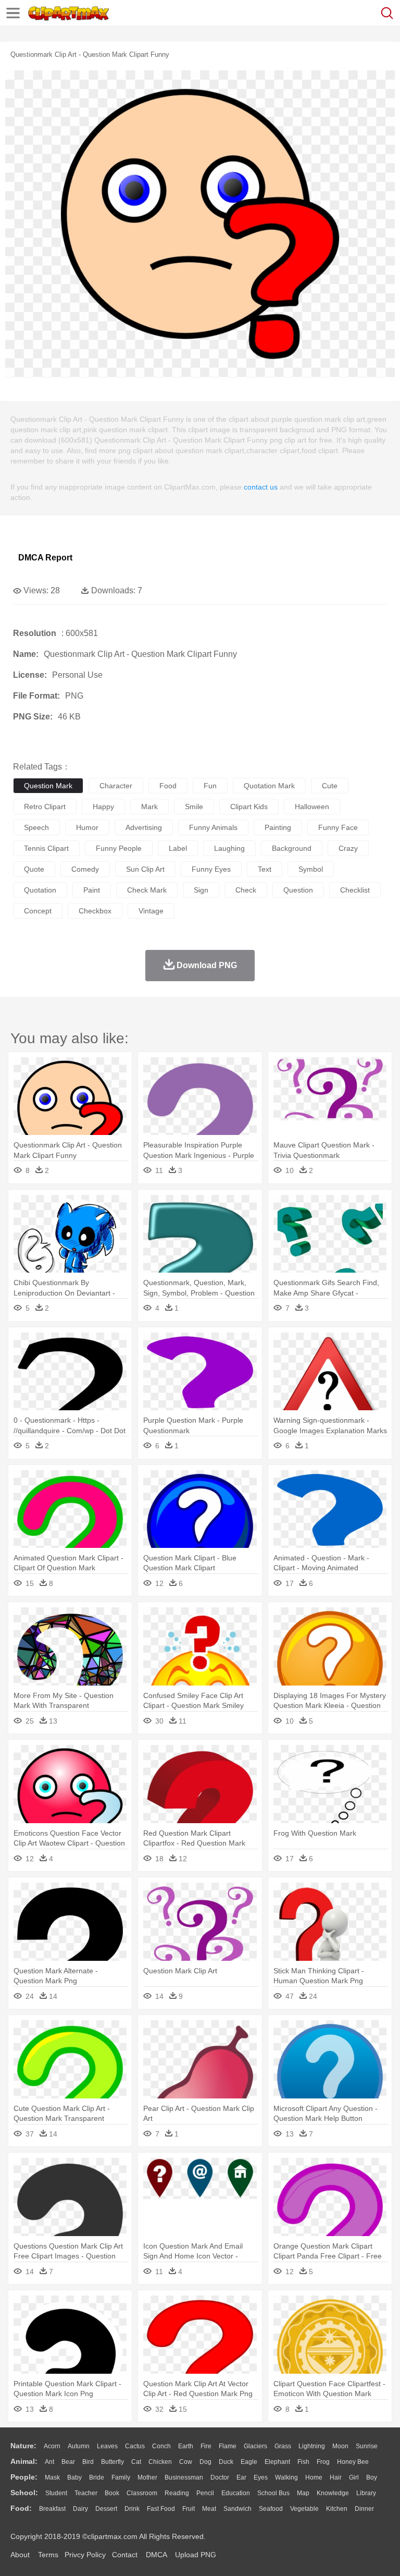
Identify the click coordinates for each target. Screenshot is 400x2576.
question (298, 890)
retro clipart (45, 807)
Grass (283, 2446)
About (20, 2555)
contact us (261, 487)
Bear (68, 2462)
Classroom (142, 2493)
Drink (132, 2509)
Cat (136, 2462)
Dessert (106, 2509)
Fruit (189, 2509)
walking (286, 2477)
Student (56, 2493)
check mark (147, 890)
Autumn (79, 2446)
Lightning (312, 2446)
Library (366, 2493)
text (265, 869)
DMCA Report (45, 558)
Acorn (52, 2446)
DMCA (156, 2555)
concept (38, 911)
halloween (312, 807)
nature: (23, 2446)
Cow (186, 2462)
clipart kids (249, 807)
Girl (354, 2477)
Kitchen (337, 2509)
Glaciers (255, 2446)
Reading (177, 2493)
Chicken (160, 2462)
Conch (161, 2446)
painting (278, 827)
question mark (48, 786)
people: (24, 2477)
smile (194, 807)
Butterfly (113, 2462)
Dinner (364, 2509)
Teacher (86, 2493)
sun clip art (145, 869)
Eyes (261, 2477)
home (314, 2477)
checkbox (95, 911)
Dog (205, 2462)
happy (103, 807)
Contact (125, 2555)
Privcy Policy (85, 2555)
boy (372, 2477)
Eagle (249, 2462)
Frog (323, 2462)
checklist (355, 890)
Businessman (184, 2477)
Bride (97, 2477)
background (292, 848)
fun (210, 786)
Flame (228, 2446)
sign (201, 890)
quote (34, 869)
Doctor (220, 2477)
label (178, 848)
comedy (85, 869)
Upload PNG (196, 2555)
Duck (226, 2462)
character (116, 786)
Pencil (205, 2493)
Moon (340, 2446)
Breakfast (52, 2509)
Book (112, 2493)
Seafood (271, 2509)
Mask (52, 2477)
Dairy (80, 2509)
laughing (229, 848)
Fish (303, 2462)
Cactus (135, 2446)
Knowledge (333, 2493)
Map (303, 2493)
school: (24, 2493)
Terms (48, 2555)
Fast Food (161, 2509)
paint (92, 890)
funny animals (213, 827)
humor (87, 827)
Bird (88, 2462)
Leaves (107, 2446)
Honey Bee (353, 2462)
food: (21, 2508)
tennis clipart (46, 848)
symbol (311, 869)
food (168, 786)
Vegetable (304, 2509)
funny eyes (211, 869)
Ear (241, 2477)
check (246, 890)
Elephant (277, 2462)
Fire (206, 2446)
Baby (74, 2477)
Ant (49, 2462)
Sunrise (367, 2446)
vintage (151, 911)
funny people (119, 848)
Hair (336, 2477)
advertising (144, 827)
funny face (338, 827)
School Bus (273, 2493)
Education (236, 2493)
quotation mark (269, 786)
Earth (186, 2446)
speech (36, 827)
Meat (209, 2509)
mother (147, 2477)
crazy (348, 848)
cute (330, 786)
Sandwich (238, 2509)
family (121, 2477)
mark (149, 807)
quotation (40, 890)
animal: (24, 2461)
